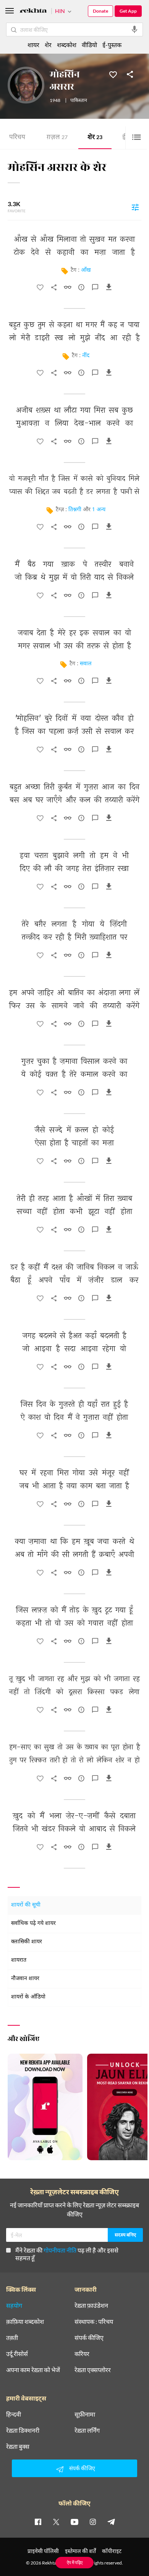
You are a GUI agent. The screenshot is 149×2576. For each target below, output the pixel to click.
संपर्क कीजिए (89, 2338)
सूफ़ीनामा (85, 2414)
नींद (86, 356)
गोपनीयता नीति (60, 2250)
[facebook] (38, 2522)
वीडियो (89, 45)
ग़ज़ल (57, 138)
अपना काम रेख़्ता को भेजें (33, 2370)
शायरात (19, 1960)
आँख (86, 270)
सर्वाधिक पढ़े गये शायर (33, 1924)
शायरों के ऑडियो (28, 1997)
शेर (95, 138)
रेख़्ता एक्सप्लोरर (93, 2370)
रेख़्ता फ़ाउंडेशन (91, 2305)
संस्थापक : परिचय (94, 2322)
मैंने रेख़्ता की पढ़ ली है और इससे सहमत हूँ (67, 2254)
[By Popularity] (135, 207)
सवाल (86, 664)
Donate (100, 11)
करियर (82, 2354)
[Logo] (33, 12)
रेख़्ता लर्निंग (87, 2430)
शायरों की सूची (26, 1905)
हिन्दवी (14, 2414)
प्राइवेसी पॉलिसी (43, 2551)
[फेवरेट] (113, 74)
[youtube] (74, 2522)
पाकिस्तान (79, 101)
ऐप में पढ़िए (75, 2562)
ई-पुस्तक (112, 45)
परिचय (17, 138)
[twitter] (56, 2522)
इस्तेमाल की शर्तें (80, 2551)
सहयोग (14, 2305)
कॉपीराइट (112, 2551)
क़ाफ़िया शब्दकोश (25, 2322)
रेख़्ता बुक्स (18, 2446)
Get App (128, 11)
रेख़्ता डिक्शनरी (23, 2430)
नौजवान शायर (25, 1979)
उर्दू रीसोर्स (17, 2354)
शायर (33, 45)
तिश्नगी (75, 510)
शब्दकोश (67, 45)
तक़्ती (12, 2338)
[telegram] (111, 2522)
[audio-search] (134, 30)
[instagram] (93, 2522)
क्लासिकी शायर (27, 1942)
